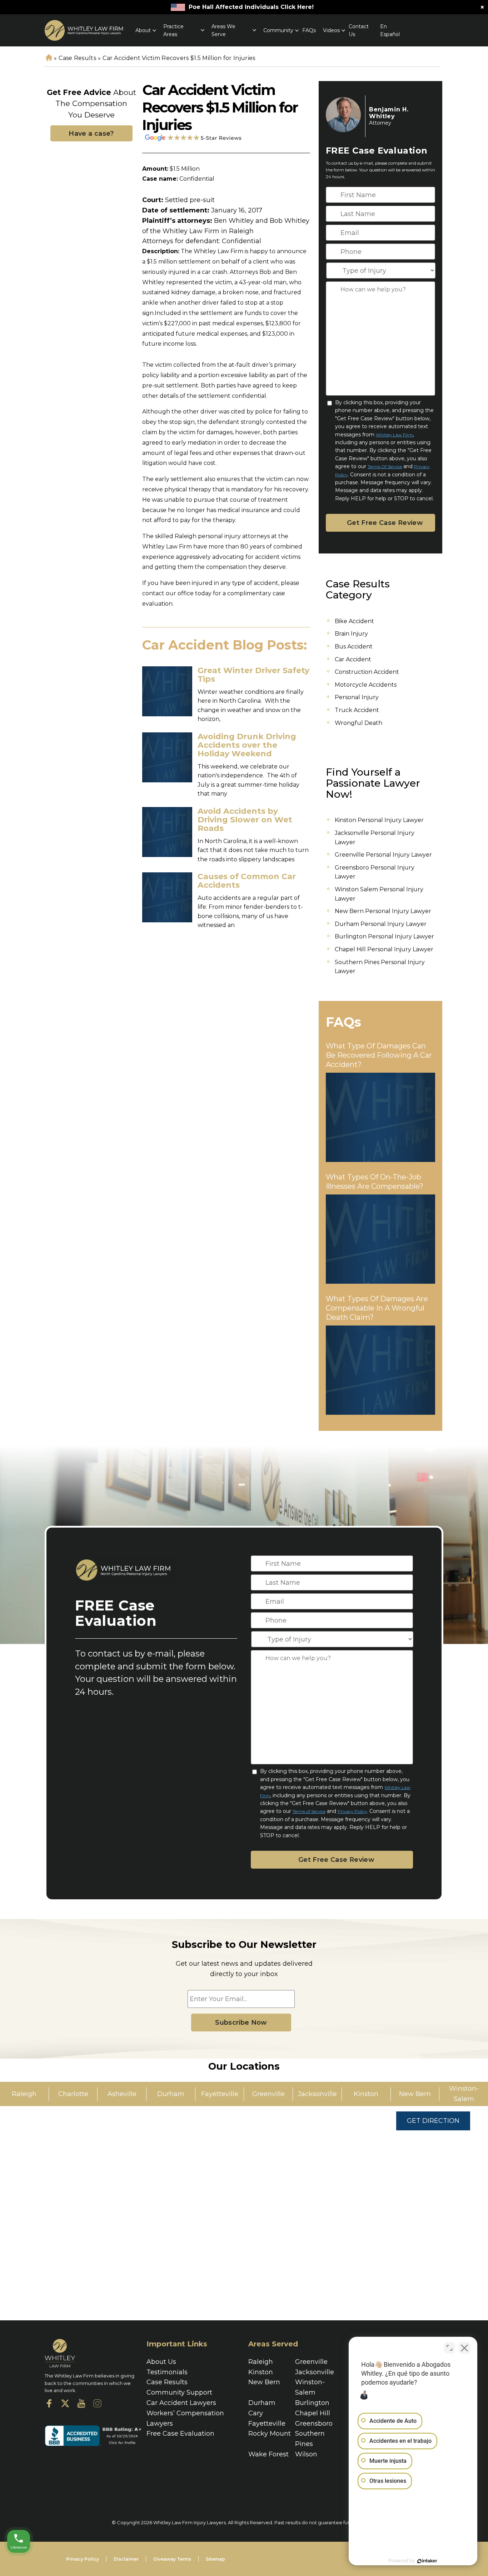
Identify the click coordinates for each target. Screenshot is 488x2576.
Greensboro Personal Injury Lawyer (375, 872)
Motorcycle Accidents (366, 685)
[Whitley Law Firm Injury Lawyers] (84, 30)
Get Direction (433, 2121)
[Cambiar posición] (449, 2348)
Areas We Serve (223, 30)
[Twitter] (65, 2405)
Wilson (306, 2454)
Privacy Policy (352, 1811)
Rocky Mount (270, 2434)
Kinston (261, 2372)
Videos (331, 30)
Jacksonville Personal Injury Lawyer (375, 838)
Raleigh (261, 2362)
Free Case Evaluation (180, 2434)
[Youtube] (81, 2405)
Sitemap (215, 2559)
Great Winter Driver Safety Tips (253, 675)
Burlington (312, 2403)
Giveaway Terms (172, 2559)
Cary (256, 2413)
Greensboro (314, 2424)
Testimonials (167, 2372)
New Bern (264, 2382)
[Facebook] (49, 2405)
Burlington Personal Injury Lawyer (384, 936)
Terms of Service (385, 467)
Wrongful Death (358, 723)
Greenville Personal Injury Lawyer (383, 855)
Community (278, 30)
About (143, 30)
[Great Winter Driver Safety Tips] (167, 691)
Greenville (311, 2362)
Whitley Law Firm (394, 435)
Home (49, 58)
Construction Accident (367, 672)
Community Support (179, 2392)
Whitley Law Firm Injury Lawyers (190, 2522)
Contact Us (359, 30)
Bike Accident (354, 621)
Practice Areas (173, 30)
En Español (390, 30)
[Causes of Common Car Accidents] (167, 897)
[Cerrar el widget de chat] (464, 2348)
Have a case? (91, 134)
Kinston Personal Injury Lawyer (379, 820)
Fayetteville (267, 2424)
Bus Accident (354, 646)
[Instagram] (97, 2405)
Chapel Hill (313, 2413)
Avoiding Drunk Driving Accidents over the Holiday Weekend (247, 745)
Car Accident (353, 659)
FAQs (309, 30)
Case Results (77, 58)
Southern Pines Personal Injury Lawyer (380, 967)
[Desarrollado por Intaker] (427, 2561)
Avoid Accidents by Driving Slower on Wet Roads (245, 820)
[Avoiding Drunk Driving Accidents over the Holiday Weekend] (167, 757)
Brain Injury (351, 634)
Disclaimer (126, 2559)
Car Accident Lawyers (181, 2403)
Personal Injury (357, 697)
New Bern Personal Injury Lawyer (383, 911)
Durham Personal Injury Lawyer (381, 924)
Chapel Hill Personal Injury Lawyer (384, 949)
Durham (262, 2403)
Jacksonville (315, 2372)
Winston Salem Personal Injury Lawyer (379, 894)
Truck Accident (357, 710)
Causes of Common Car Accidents (247, 881)
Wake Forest (268, 2454)
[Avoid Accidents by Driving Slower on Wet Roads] (167, 832)
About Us (161, 2362)
